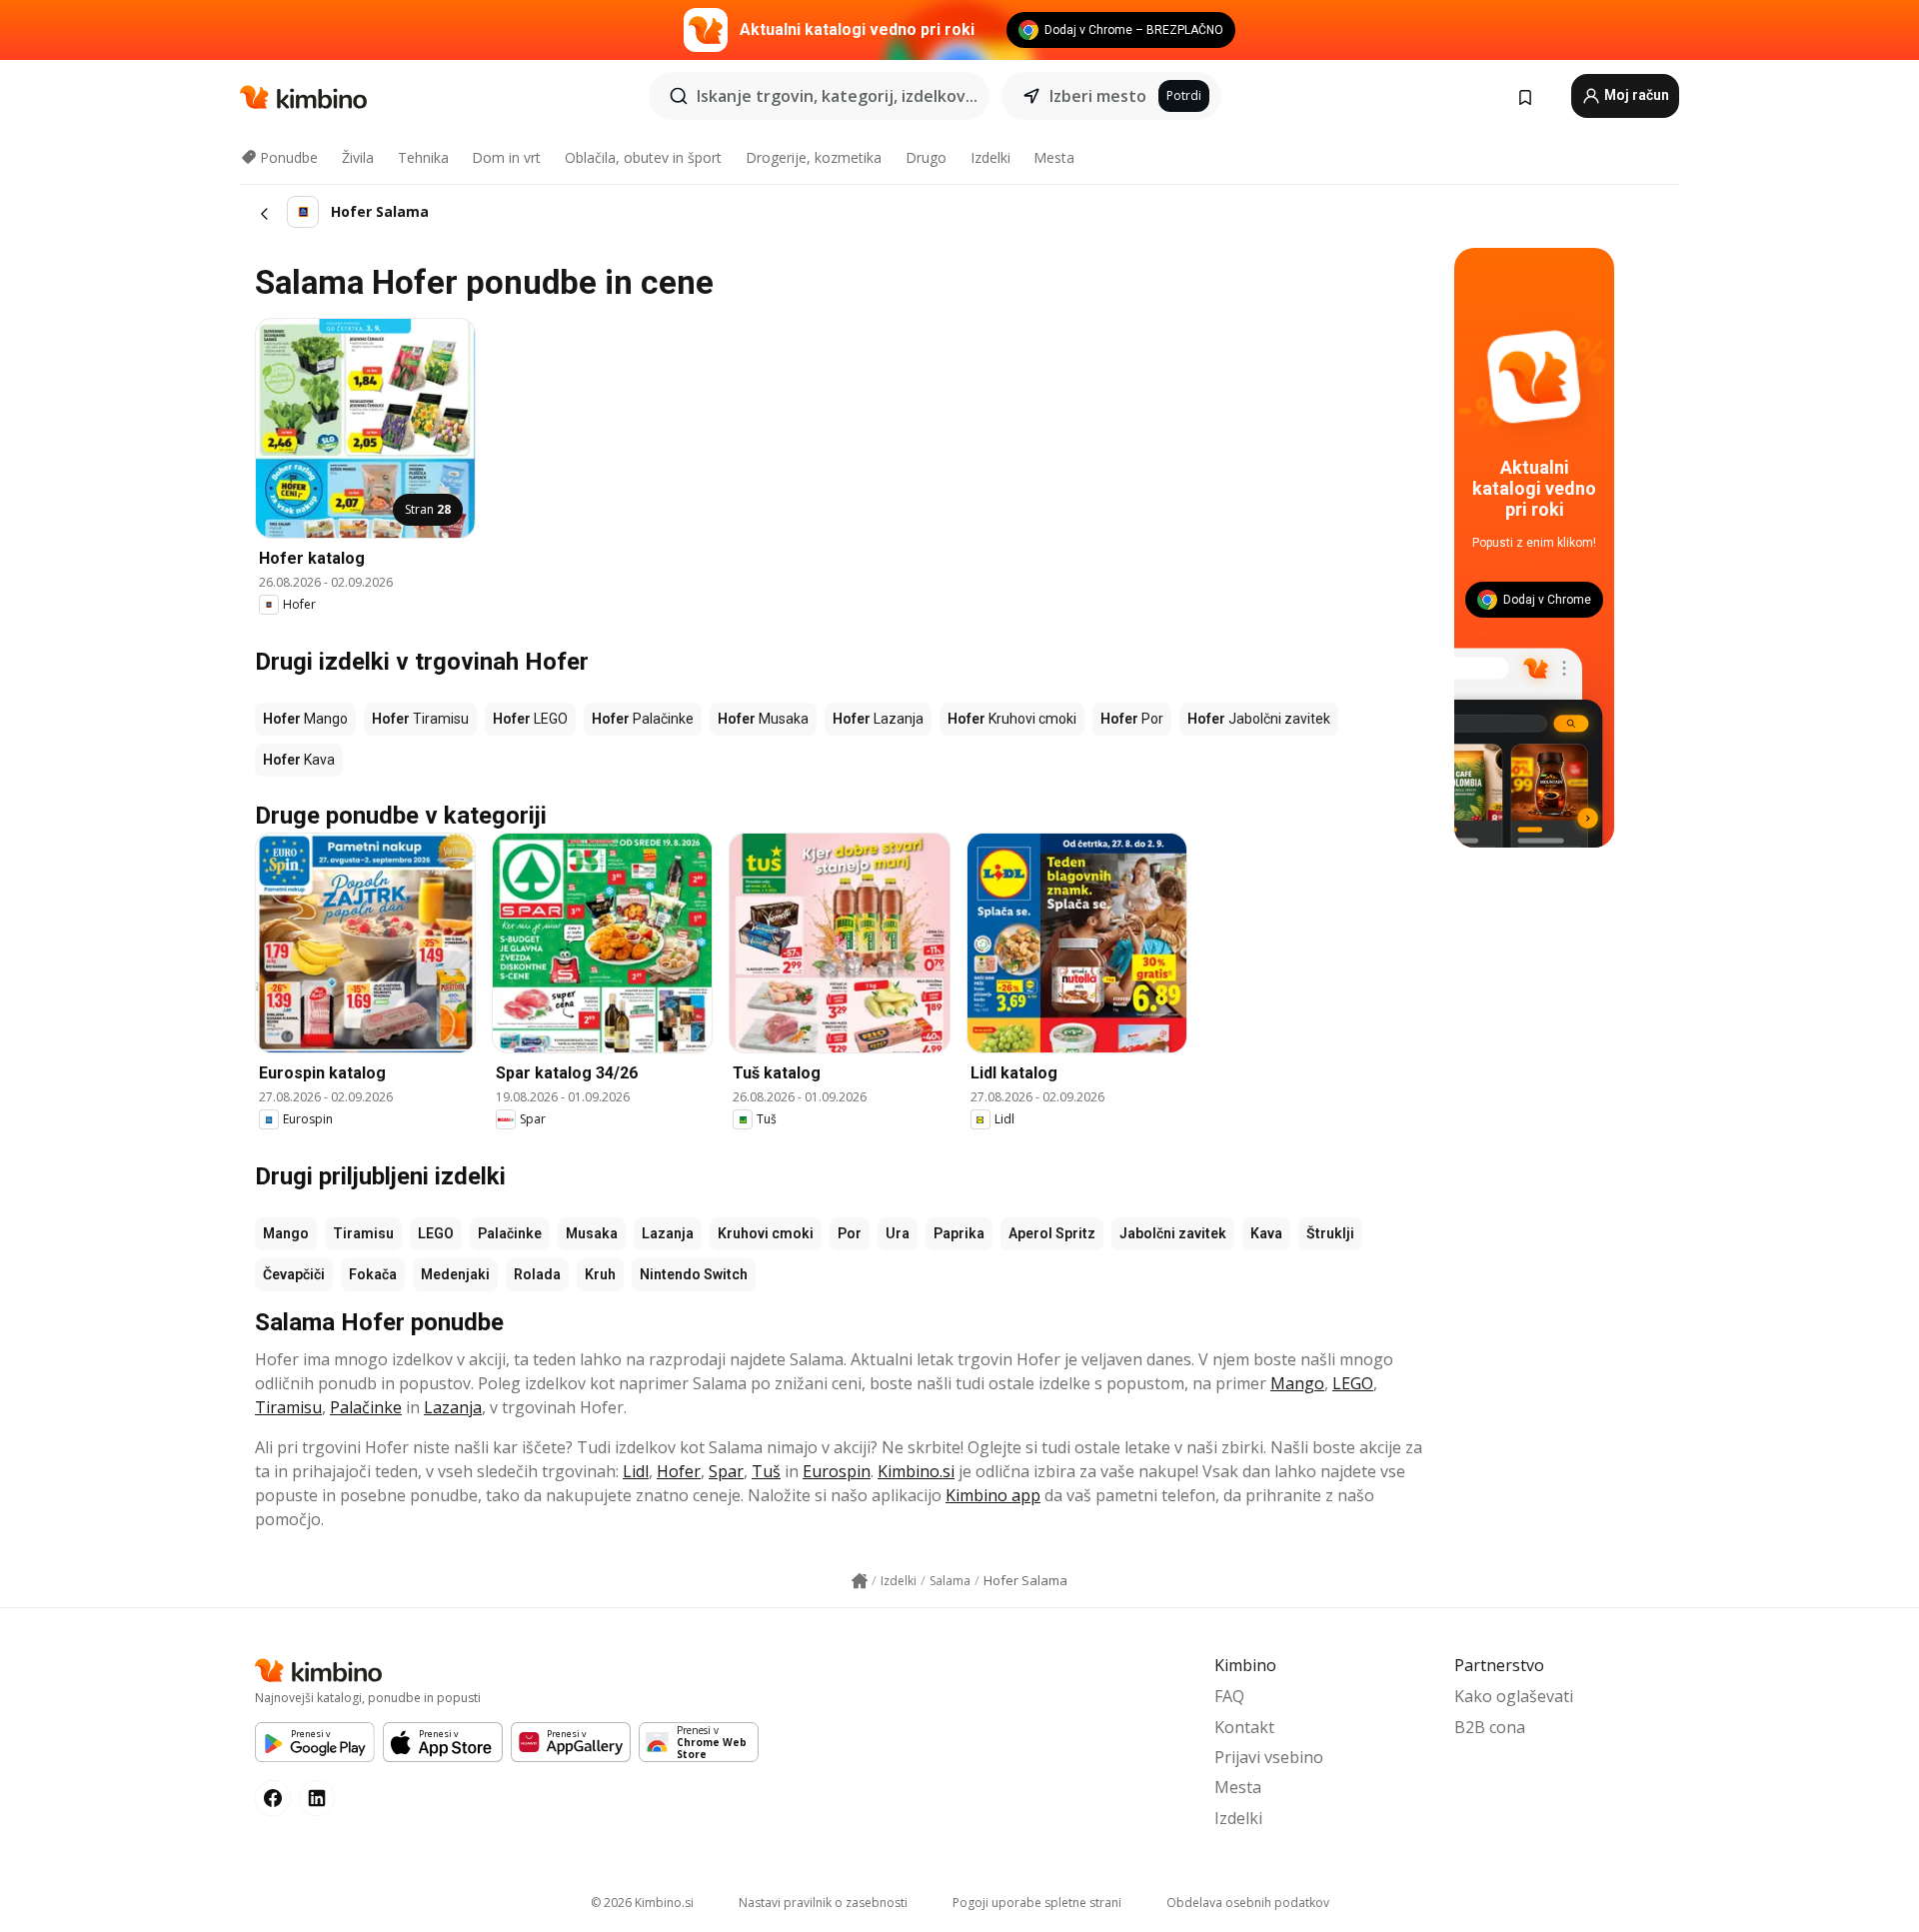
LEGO (436, 1233)
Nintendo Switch (694, 1274)
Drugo (926, 157)
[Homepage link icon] (860, 1581)
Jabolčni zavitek (1173, 1233)
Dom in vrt (506, 157)
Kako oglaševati (1514, 1696)
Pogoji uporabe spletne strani (1037, 1903)
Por (850, 1233)
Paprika (959, 1233)
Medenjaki (455, 1274)
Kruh (600, 1274)
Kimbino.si (916, 1471)
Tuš (766, 1471)
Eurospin (837, 1471)
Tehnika (423, 157)
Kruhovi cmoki (766, 1233)
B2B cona (1490, 1727)
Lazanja (668, 1233)
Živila (358, 157)
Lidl (636, 1471)
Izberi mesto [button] (1098, 96)
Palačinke (510, 1233)
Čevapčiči (294, 1274)
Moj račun (1635, 95)
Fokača (373, 1274)
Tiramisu (363, 1233)
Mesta (1054, 157)
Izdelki (990, 157)
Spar (726, 1471)
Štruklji (1330, 1233)
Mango (286, 1233)
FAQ (1229, 1696)
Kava (1266, 1233)
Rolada (537, 1274)
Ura (898, 1233)
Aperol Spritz (1052, 1233)
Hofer (679, 1471)
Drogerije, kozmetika (814, 157)
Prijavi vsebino (1269, 1757)
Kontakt (1244, 1727)
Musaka (592, 1233)
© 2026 (642, 1903)
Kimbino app (993, 1495)
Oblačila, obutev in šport (643, 157)
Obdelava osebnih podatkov (1248, 1903)
